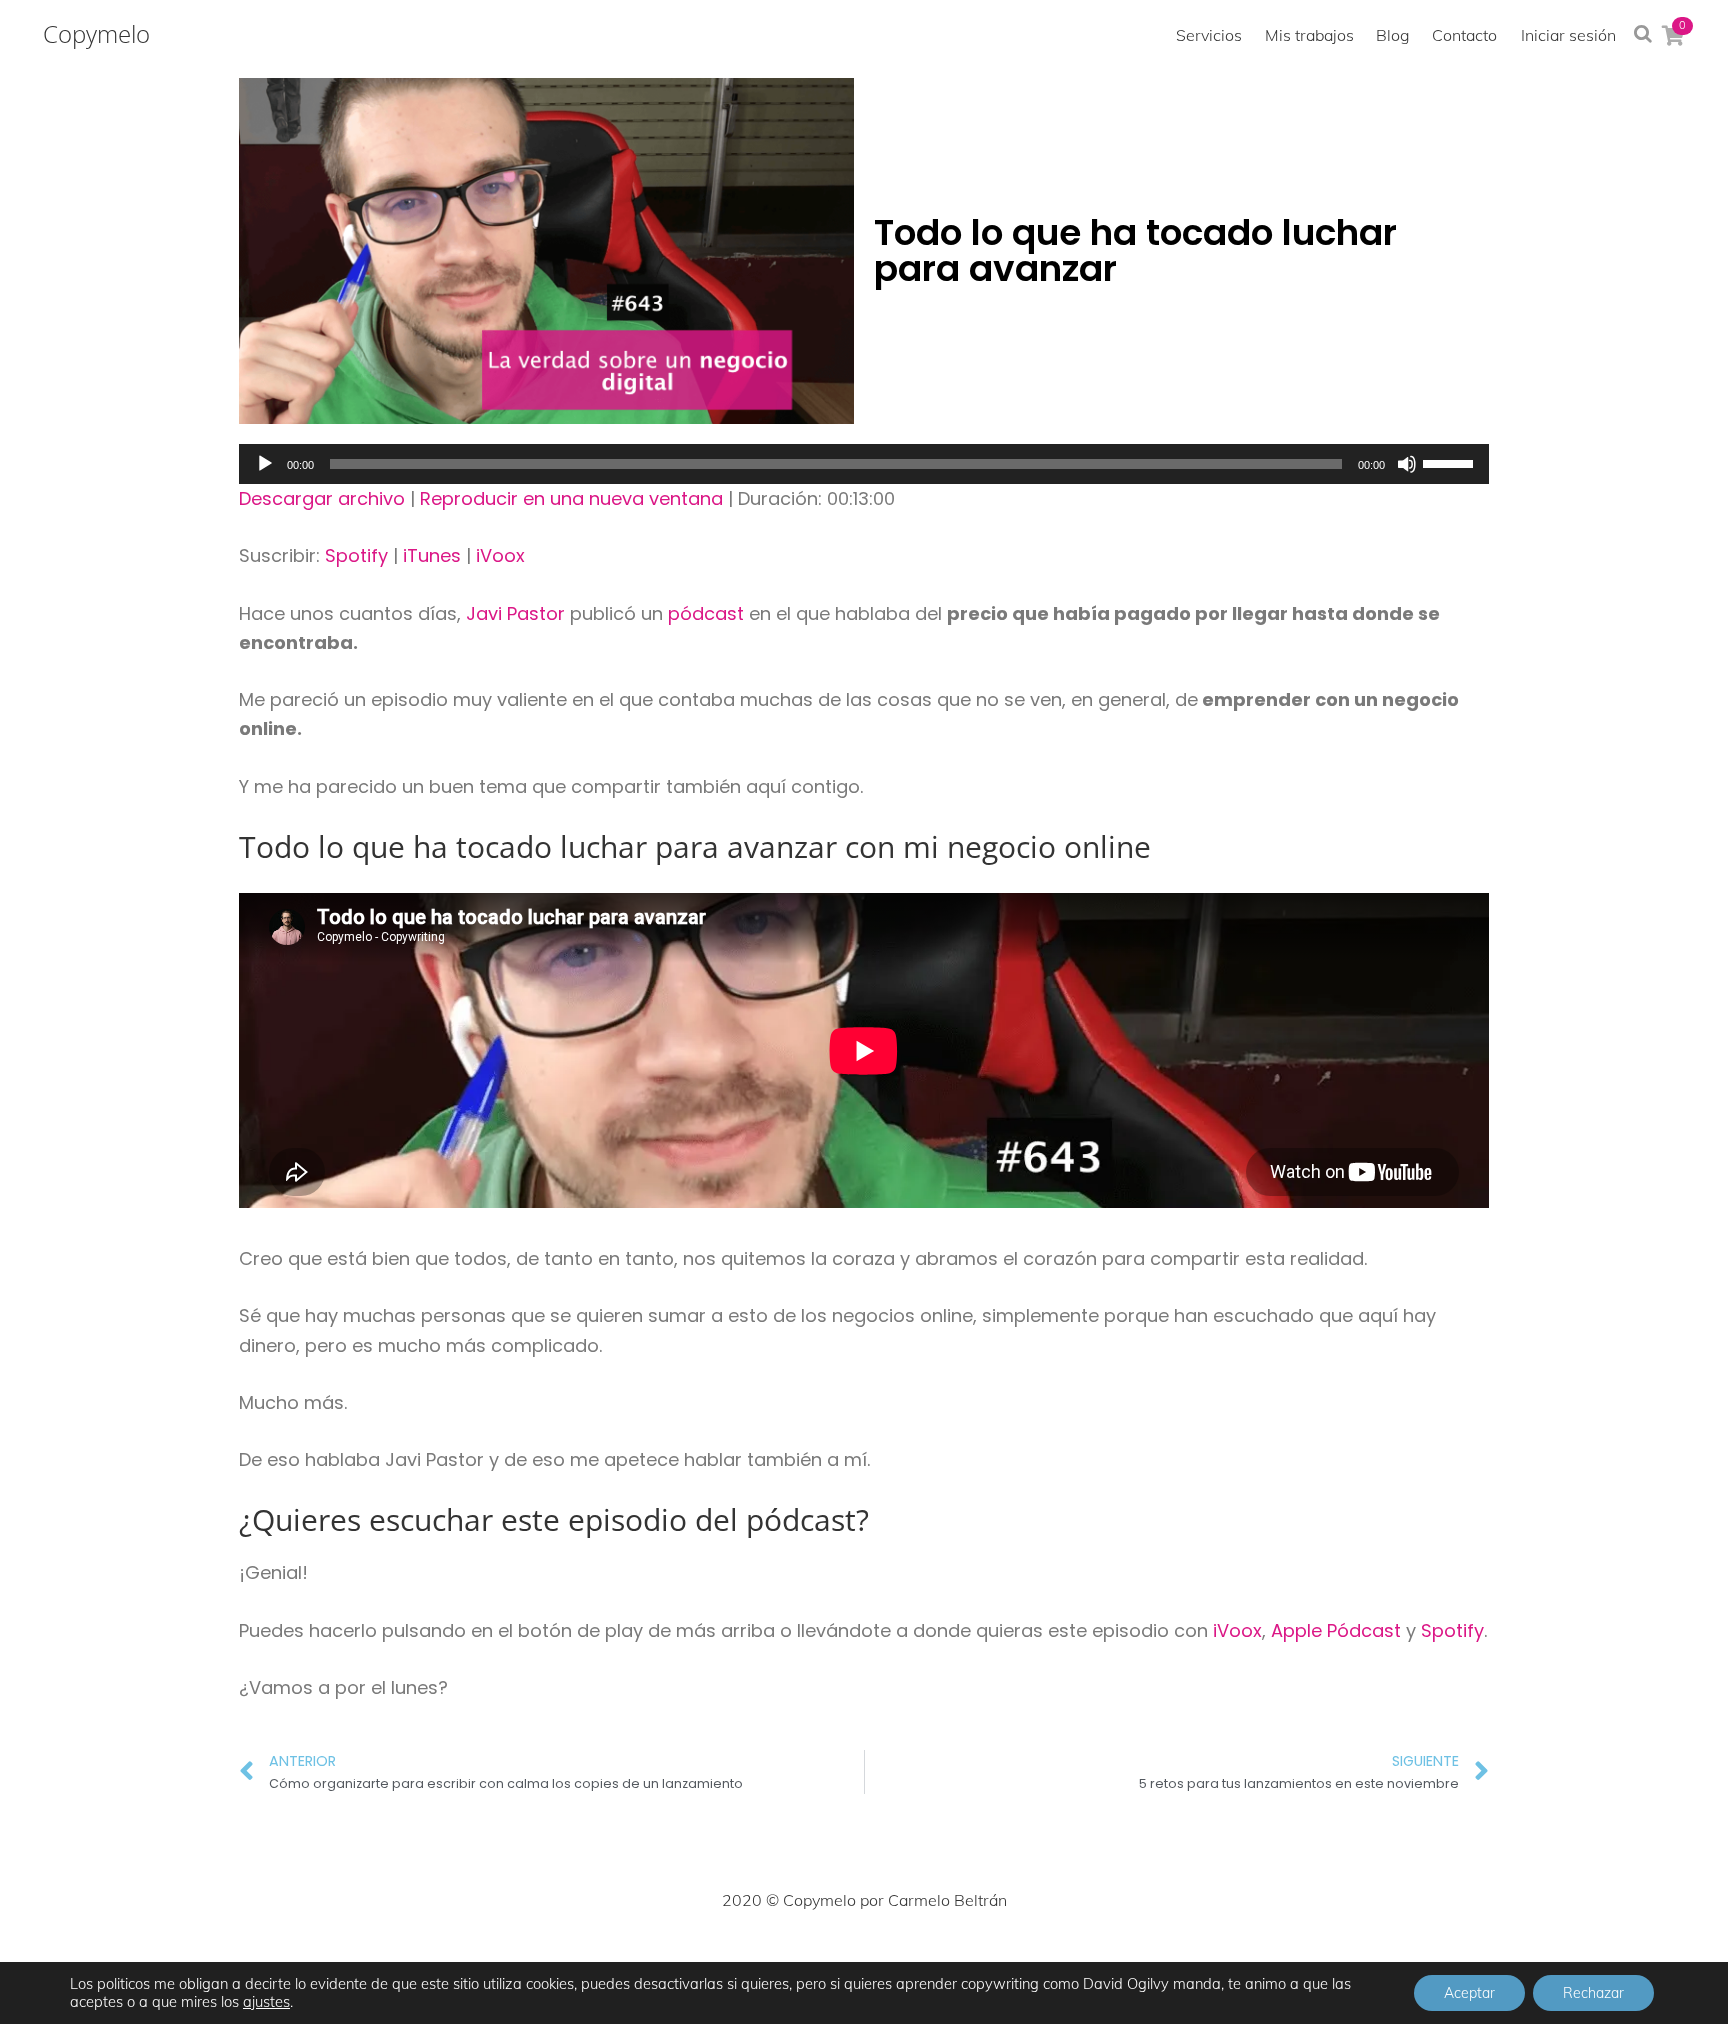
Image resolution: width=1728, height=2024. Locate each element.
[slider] (1451, 462)
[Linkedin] (908, 1960)
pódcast (706, 613)
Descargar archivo (322, 498)
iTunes (432, 555)
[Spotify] (996, 1960)
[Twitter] (776, 1960)
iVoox (500, 555)
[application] (864, 464)
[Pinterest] (864, 1960)
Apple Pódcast (1338, 1630)
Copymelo (96, 34)
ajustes (266, 2002)
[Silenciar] (1407, 464)
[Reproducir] (265, 464)
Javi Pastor (515, 613)
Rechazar (1593, 1993)
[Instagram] (820, 1960)
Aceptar (1469, 1993)
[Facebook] (732, 1960)
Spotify (356, 555)
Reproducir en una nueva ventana (571, 498)
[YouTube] (952, 1960)
